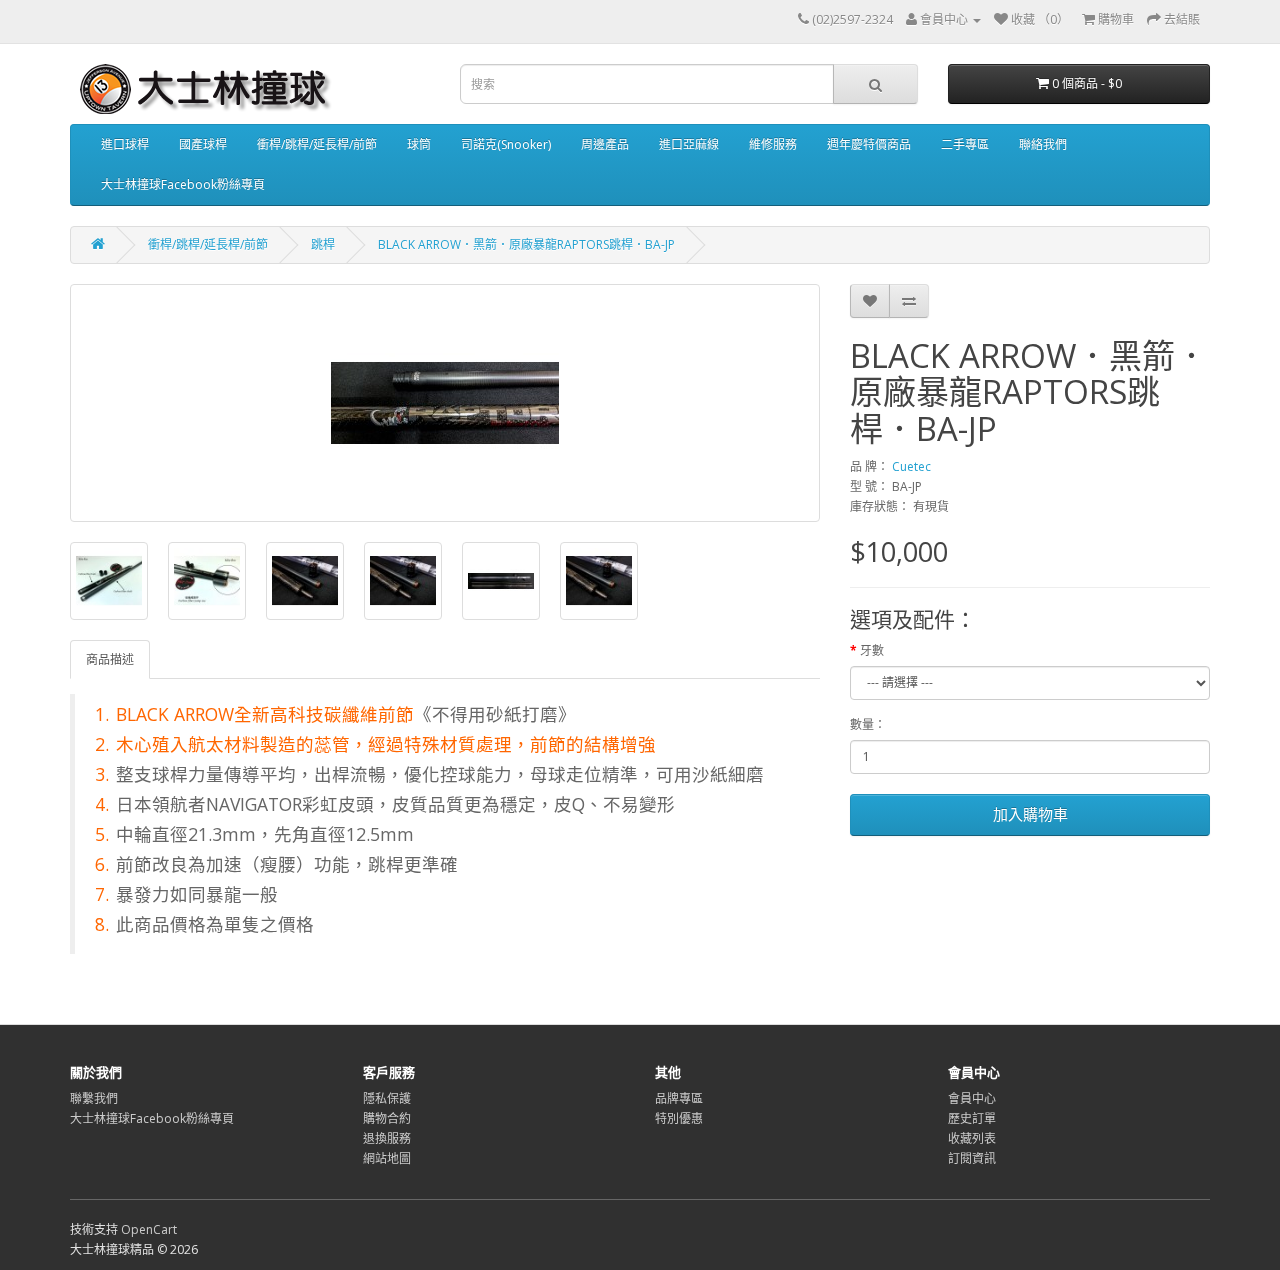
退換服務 (387, 1138)
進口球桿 (125, 144)
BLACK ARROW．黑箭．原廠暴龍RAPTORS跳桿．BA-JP (526, 244)
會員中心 (972, 1098)
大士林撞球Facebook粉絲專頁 (183, 184)
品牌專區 (679, 1098)
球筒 (419, 144)
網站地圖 (387, 1158)
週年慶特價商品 (869, 144)
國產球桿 (203, 144)
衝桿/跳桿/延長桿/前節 (317, 144)
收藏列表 (972, 1138)
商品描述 (110, 659)
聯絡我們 (1043, 144)
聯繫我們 (94, 1098)
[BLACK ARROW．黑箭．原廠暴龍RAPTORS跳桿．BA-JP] (445, 403)
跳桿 (323, 244)
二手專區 (965, 144)
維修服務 (773, 144)
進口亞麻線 (689, 144)
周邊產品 (605, 144)
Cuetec (911, 466)
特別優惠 (679, 1118)
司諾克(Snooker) (506, 144)
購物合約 (387, 1118)
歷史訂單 (972, 1118)
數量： (868, 724)
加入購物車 (1030, 814)
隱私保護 (387, 1098)
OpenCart (149, 1229)
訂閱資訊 (972, 1158)
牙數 (872, 650)
